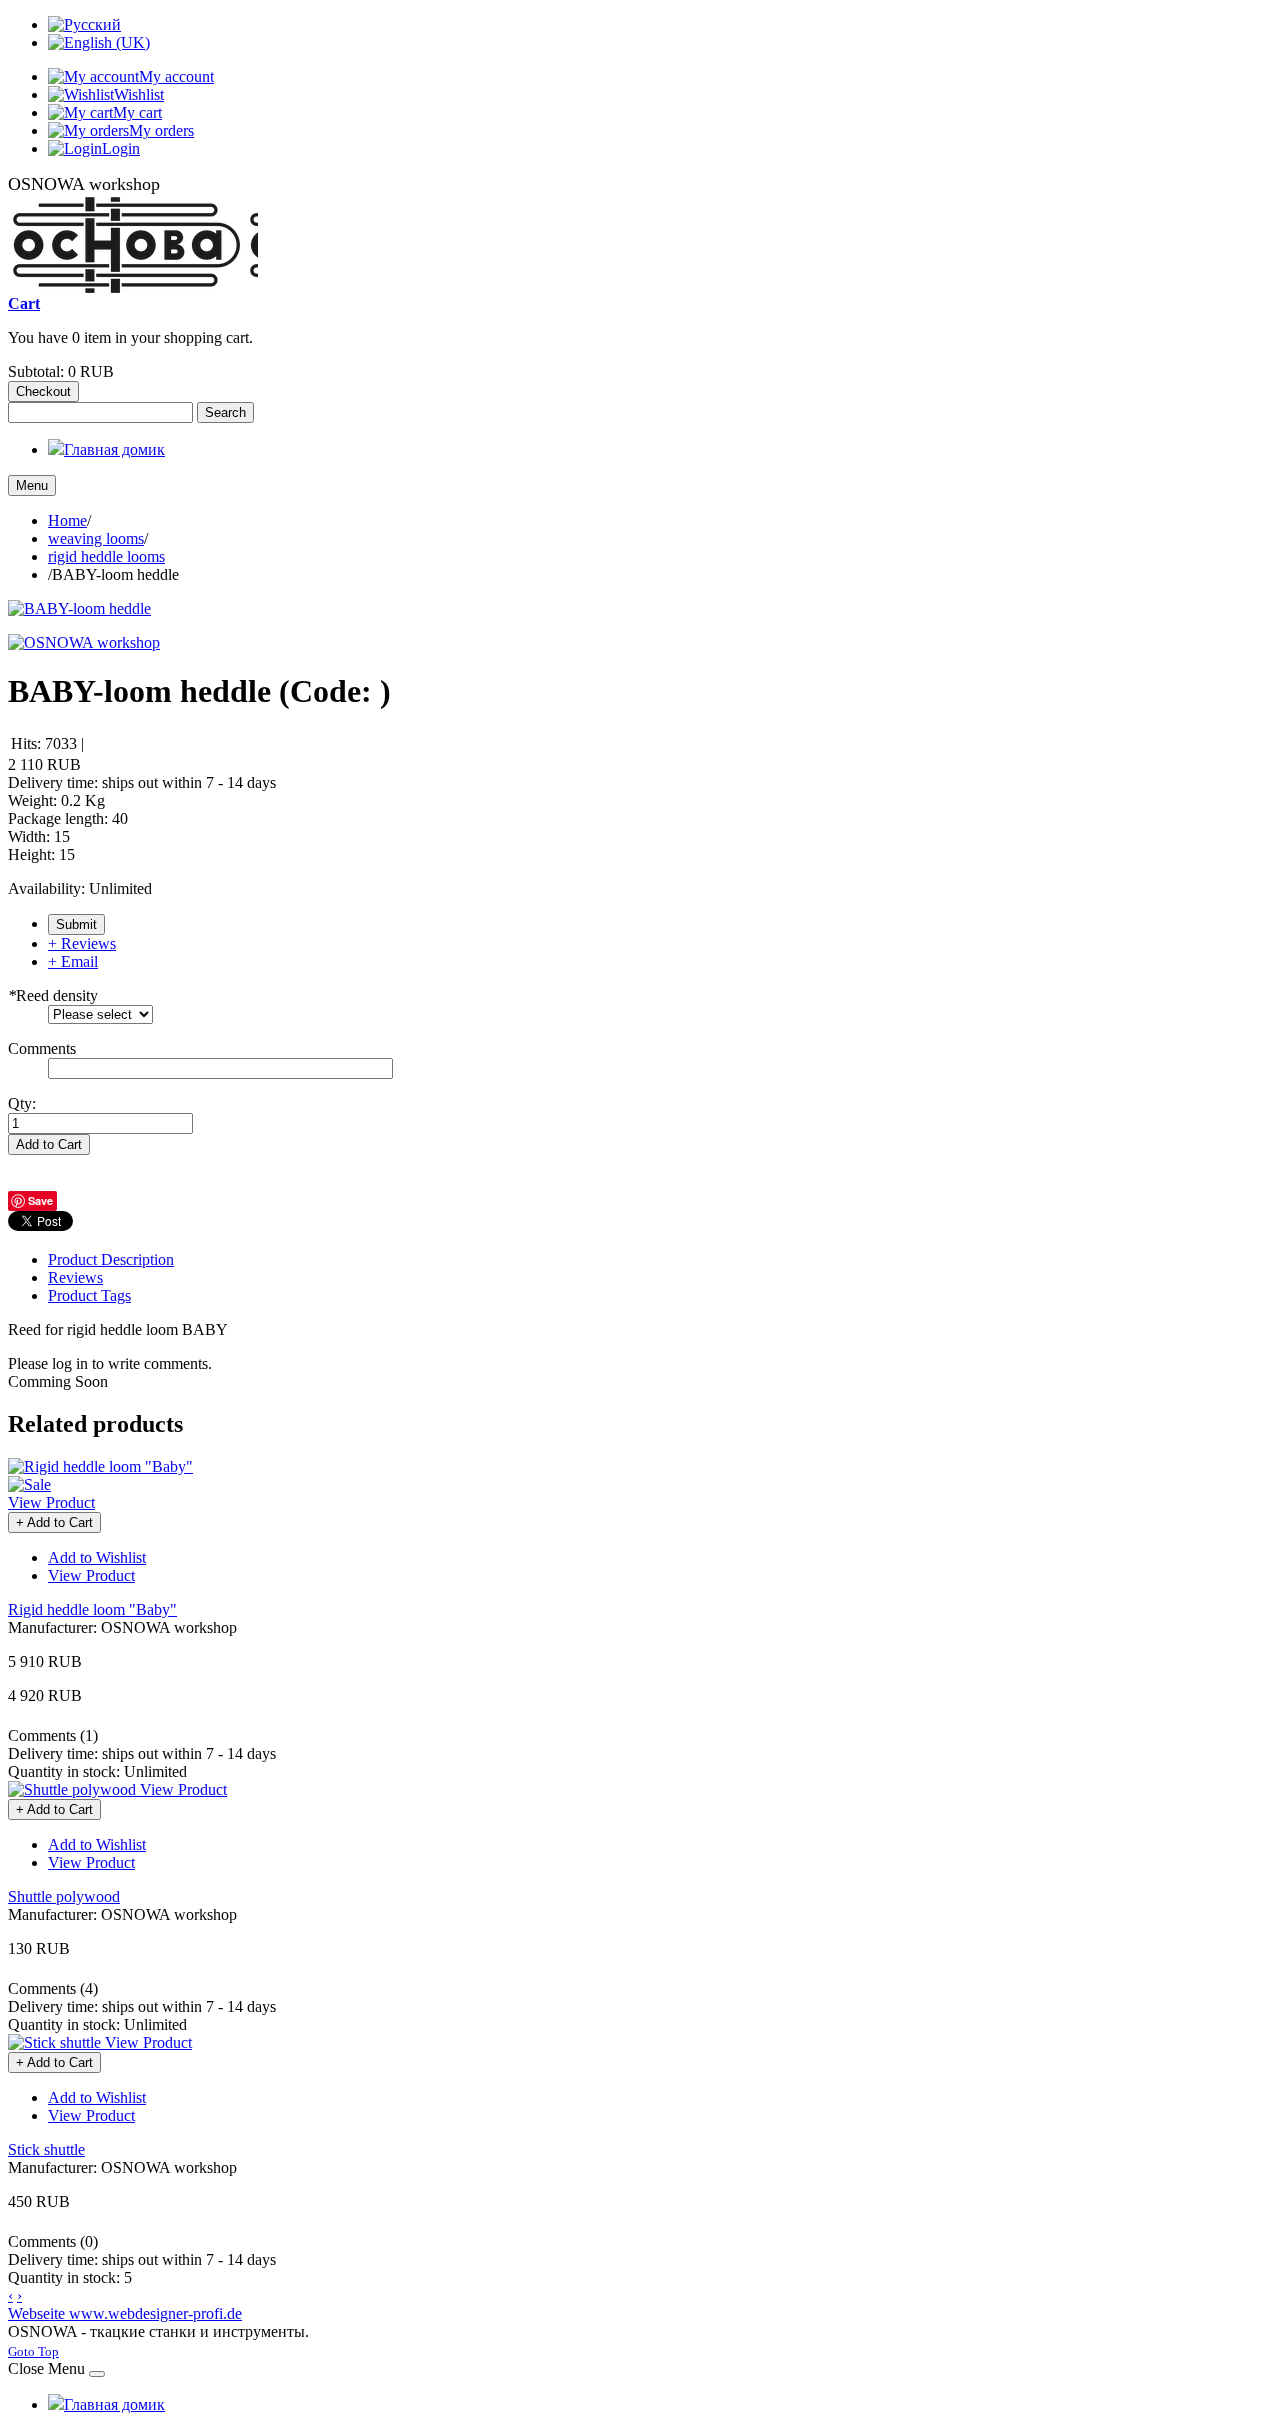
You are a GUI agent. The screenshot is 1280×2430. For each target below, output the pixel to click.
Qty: (22, 1103)
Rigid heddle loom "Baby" (92, 1609)
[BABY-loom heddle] (79, 608)
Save (40, 1200)
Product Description (111, 1259)
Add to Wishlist (97, 1557)
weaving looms (96, 538)
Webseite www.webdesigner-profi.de (125, 2313)
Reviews (75, 1277)
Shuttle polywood (64, 1896)
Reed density (53, 995)
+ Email (73, 961)
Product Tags (89, 1295)
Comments (42, 1048)
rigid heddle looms (106, 556)
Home (67, 520)
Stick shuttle (46, 2149)
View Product (51, 1502)
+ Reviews (82, 943)
